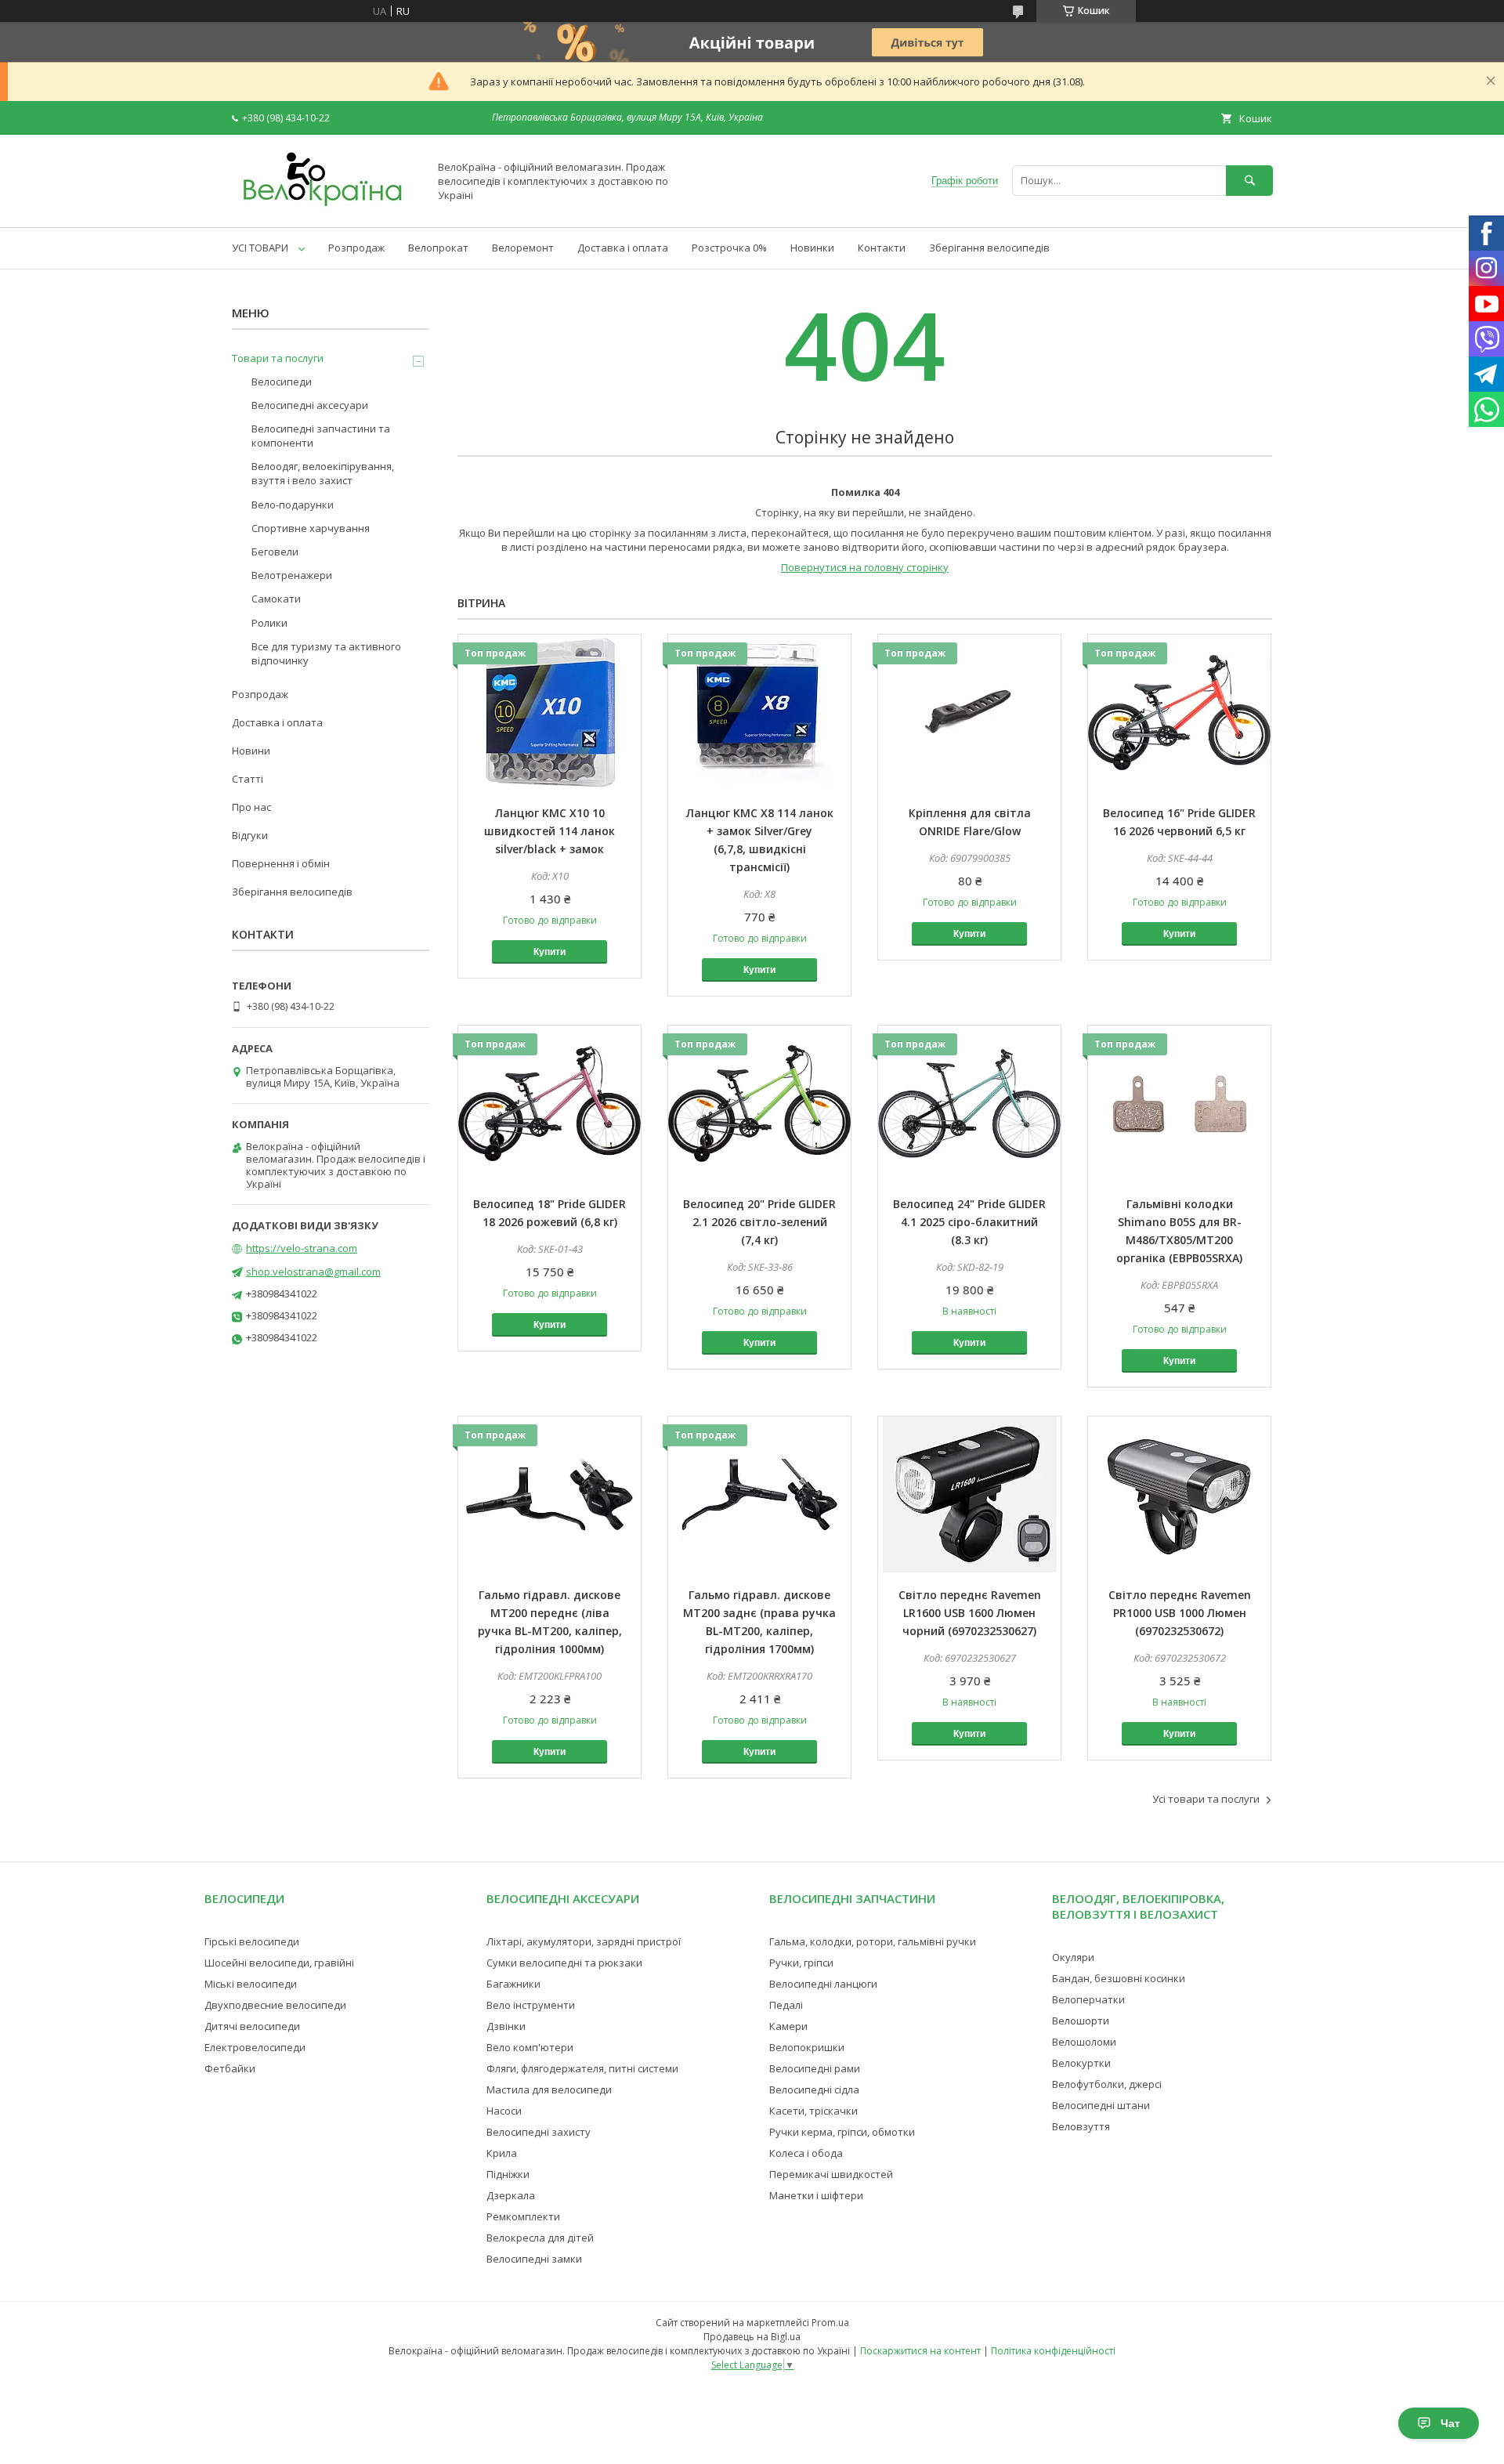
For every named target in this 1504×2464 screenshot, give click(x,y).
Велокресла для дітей (540, 2238)
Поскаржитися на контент (920, 2351)
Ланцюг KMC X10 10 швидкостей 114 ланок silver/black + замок (550, 831)
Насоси (504, 2111)
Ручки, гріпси (801, 1963)
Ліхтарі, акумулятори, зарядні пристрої (584, 1941)
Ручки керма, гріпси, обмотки (842, 2132)
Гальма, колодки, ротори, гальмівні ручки (873, 1941)
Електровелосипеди (255, 2047)
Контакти (882, 248)
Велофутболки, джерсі (1107, 2084)
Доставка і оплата (623, 248)
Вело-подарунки (293, 505)
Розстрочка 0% (729, 248)
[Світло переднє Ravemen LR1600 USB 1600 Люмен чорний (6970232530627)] (969, 1495)
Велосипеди (282, 382)
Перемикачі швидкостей (831, 2174)
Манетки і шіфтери (816, 2195)
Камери (788, 2026)
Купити (550, 952)
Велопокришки (807, 2047)
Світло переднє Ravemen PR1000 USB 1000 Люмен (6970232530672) (1180, 1613)
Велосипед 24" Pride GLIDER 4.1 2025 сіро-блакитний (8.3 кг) (969, 1222)
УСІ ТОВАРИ (260, 248)
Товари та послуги (278, 358)
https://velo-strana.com (302, 1248)
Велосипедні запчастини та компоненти (321, 436)
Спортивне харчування (311, 528)
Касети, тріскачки (813, 2111)
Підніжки (508, 2174)
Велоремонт (523, 248)
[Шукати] (1249, 181)
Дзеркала (511, 2195)
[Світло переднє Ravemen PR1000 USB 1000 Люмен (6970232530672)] (1179, 1495)
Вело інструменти (531, 2005)
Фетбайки (230, 2068)
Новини (251, 751)
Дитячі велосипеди (252, 2026)
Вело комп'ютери (530, 2047)
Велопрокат (438, 248)
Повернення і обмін (281, 863)
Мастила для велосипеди (549, 2090)
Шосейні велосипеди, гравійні (279, 1963)
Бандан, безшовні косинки (1119, 1978)
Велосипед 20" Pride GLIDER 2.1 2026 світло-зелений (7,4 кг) (759, 1222)
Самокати (276, 599)
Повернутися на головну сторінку (865, 567)
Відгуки (250, 835)
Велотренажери (292, 575)
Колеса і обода (806, 2153)
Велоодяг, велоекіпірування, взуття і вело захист (323, 473)
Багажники (513, 1984)
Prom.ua (830, 2323)
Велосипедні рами (815, 2068)
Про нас (251, 807)
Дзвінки (506, 2026)
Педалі (786, 2005)
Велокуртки (1081, 2063)
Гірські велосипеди (252, 1941)
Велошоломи (1084, 2042)
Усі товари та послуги (1206, 1799)
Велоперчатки (1088, 1999)
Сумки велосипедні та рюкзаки (564, 1963)
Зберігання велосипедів (989, 248)
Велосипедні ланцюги (823, 1984)
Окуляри (1073, 1957)
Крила (502, 2153)
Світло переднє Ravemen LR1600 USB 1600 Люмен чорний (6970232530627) (970, 1613)
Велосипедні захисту (539, 2132)
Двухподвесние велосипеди (275, 2005)
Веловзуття (1081, 2126)
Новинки (812, 248)
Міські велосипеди (251, 1984)
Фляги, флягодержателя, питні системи (582, 2068)
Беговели (275, 552)
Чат (1450, 2423)
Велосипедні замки (534, 2259)
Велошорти (1081, 2021)
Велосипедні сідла (814, 2090)
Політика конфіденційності (1053, 2351)
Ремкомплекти (523, 2216)
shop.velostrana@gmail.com (313, 1272)
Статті (248, 779)
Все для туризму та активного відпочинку (326, 653)
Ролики (269, 623)
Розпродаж (356, 248)
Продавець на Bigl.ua (752, 2337)
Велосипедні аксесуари (310, 405)
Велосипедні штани (1101, 2105)
